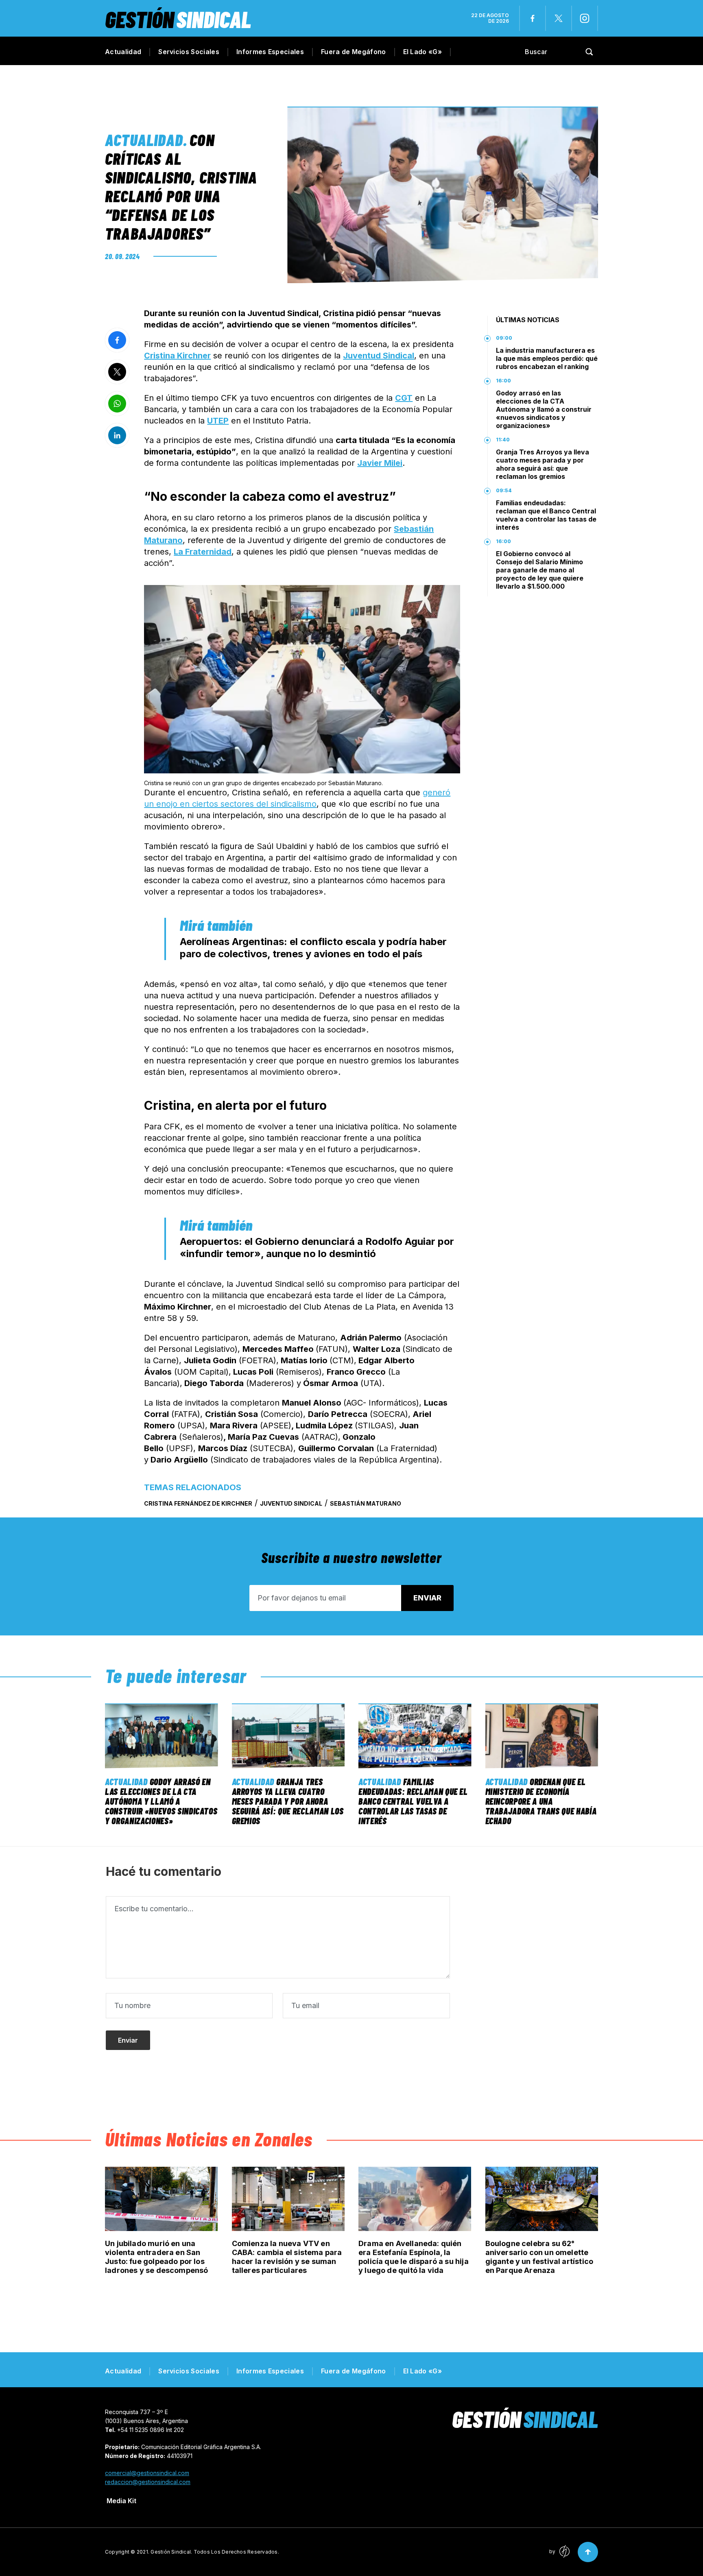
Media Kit (121, 2501)
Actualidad (123, 52)
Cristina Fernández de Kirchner (198, 1503)
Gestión (178, 19)
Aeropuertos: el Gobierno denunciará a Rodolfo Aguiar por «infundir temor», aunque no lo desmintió (317, 1248)
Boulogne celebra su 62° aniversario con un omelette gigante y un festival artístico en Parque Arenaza (539, 2257)
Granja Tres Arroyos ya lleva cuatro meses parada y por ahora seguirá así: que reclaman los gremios (543, 464)
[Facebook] (533, 18)
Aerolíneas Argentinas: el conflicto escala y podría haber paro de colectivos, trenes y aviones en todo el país (313, 948)
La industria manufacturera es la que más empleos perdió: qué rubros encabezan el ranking (547, 358)
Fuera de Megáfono (353, 52)
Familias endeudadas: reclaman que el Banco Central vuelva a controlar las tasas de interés (546, 515)
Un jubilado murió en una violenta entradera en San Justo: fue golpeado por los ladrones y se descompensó (157, 2257)
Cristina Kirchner (177, 356)
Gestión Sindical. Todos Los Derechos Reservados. (215, 2552)
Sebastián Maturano (366, 1503)
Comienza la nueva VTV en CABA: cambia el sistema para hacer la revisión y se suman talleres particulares (287, 2257)
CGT (404, 398)
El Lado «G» (423, 52)
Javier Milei (380, 463)
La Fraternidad (203, 552)
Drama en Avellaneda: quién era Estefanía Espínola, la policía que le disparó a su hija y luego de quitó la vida (414, 2257)
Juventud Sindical (379, 356)
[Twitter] (559, 18)
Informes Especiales (270, 52)
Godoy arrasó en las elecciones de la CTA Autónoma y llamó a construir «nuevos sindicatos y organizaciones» (544, 409)
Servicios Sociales (189, 52)
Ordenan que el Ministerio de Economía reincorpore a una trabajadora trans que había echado (541, 1801)
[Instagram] (585, 18)
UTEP (218, 421)
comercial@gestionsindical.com (147, 2473)
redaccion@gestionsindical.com (148, 2482)
